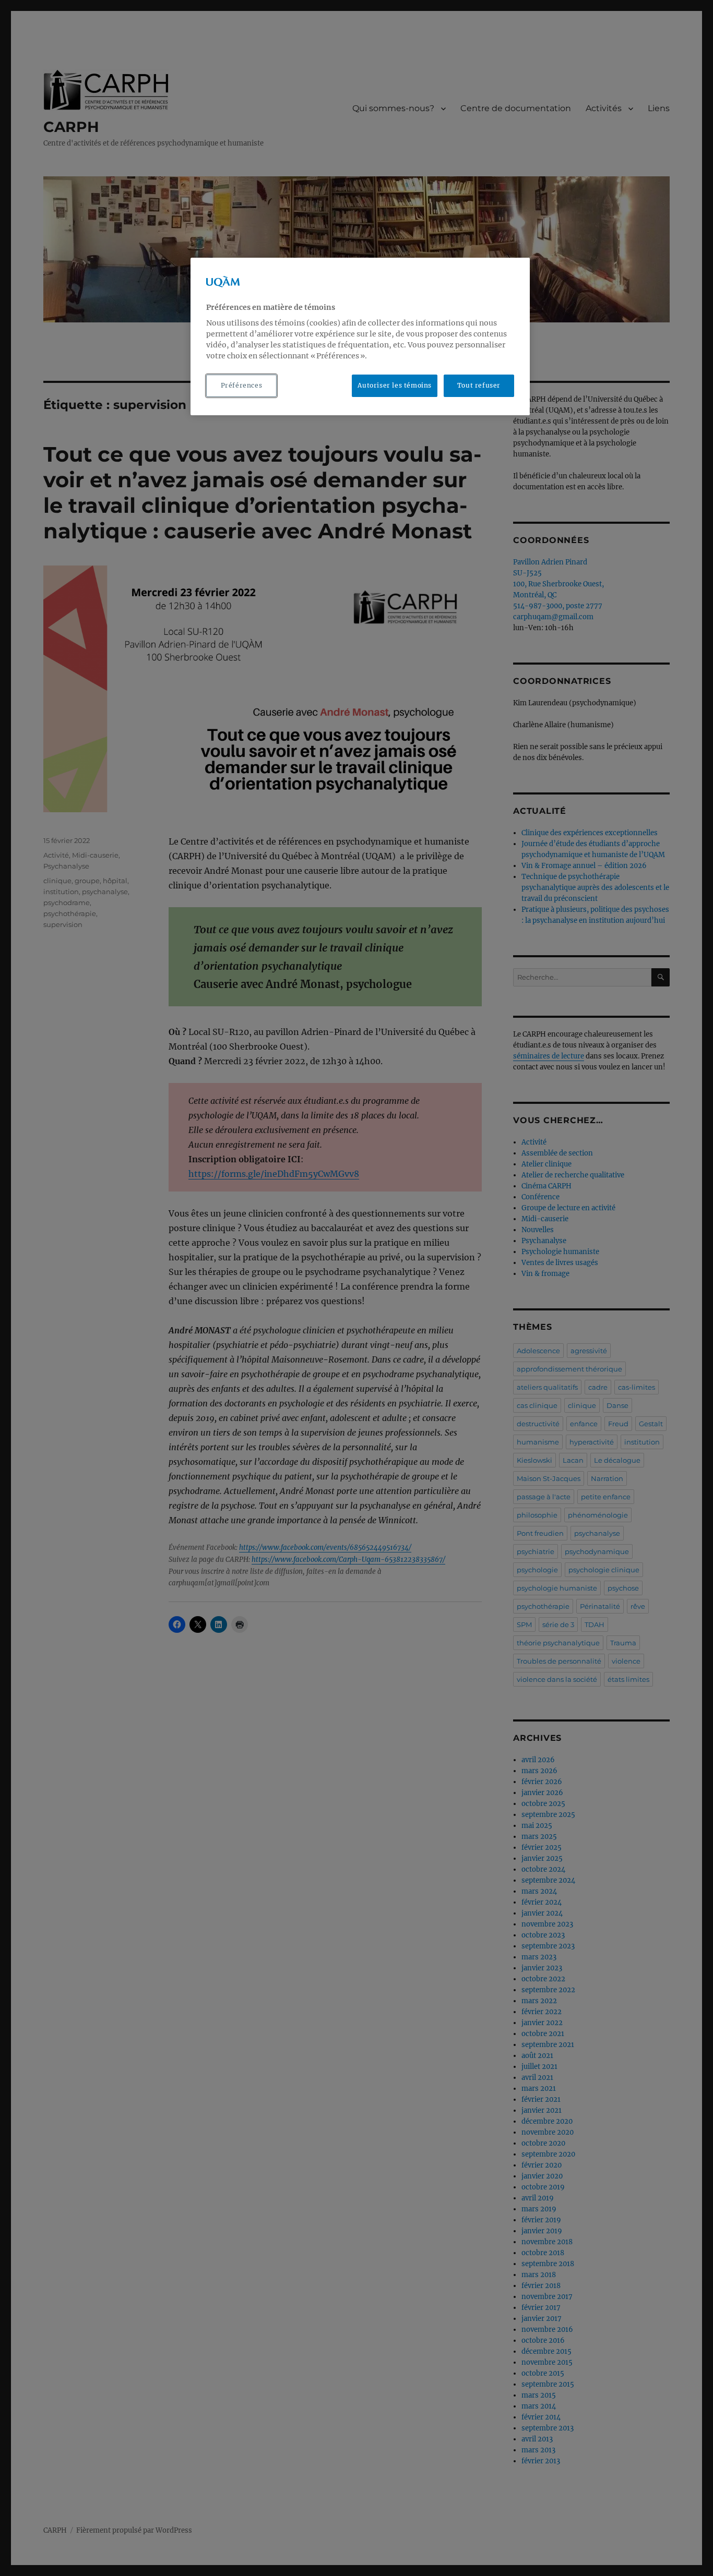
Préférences (242, 385)
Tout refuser (479, 385)
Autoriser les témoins (395, 385)
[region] (360, 336)
